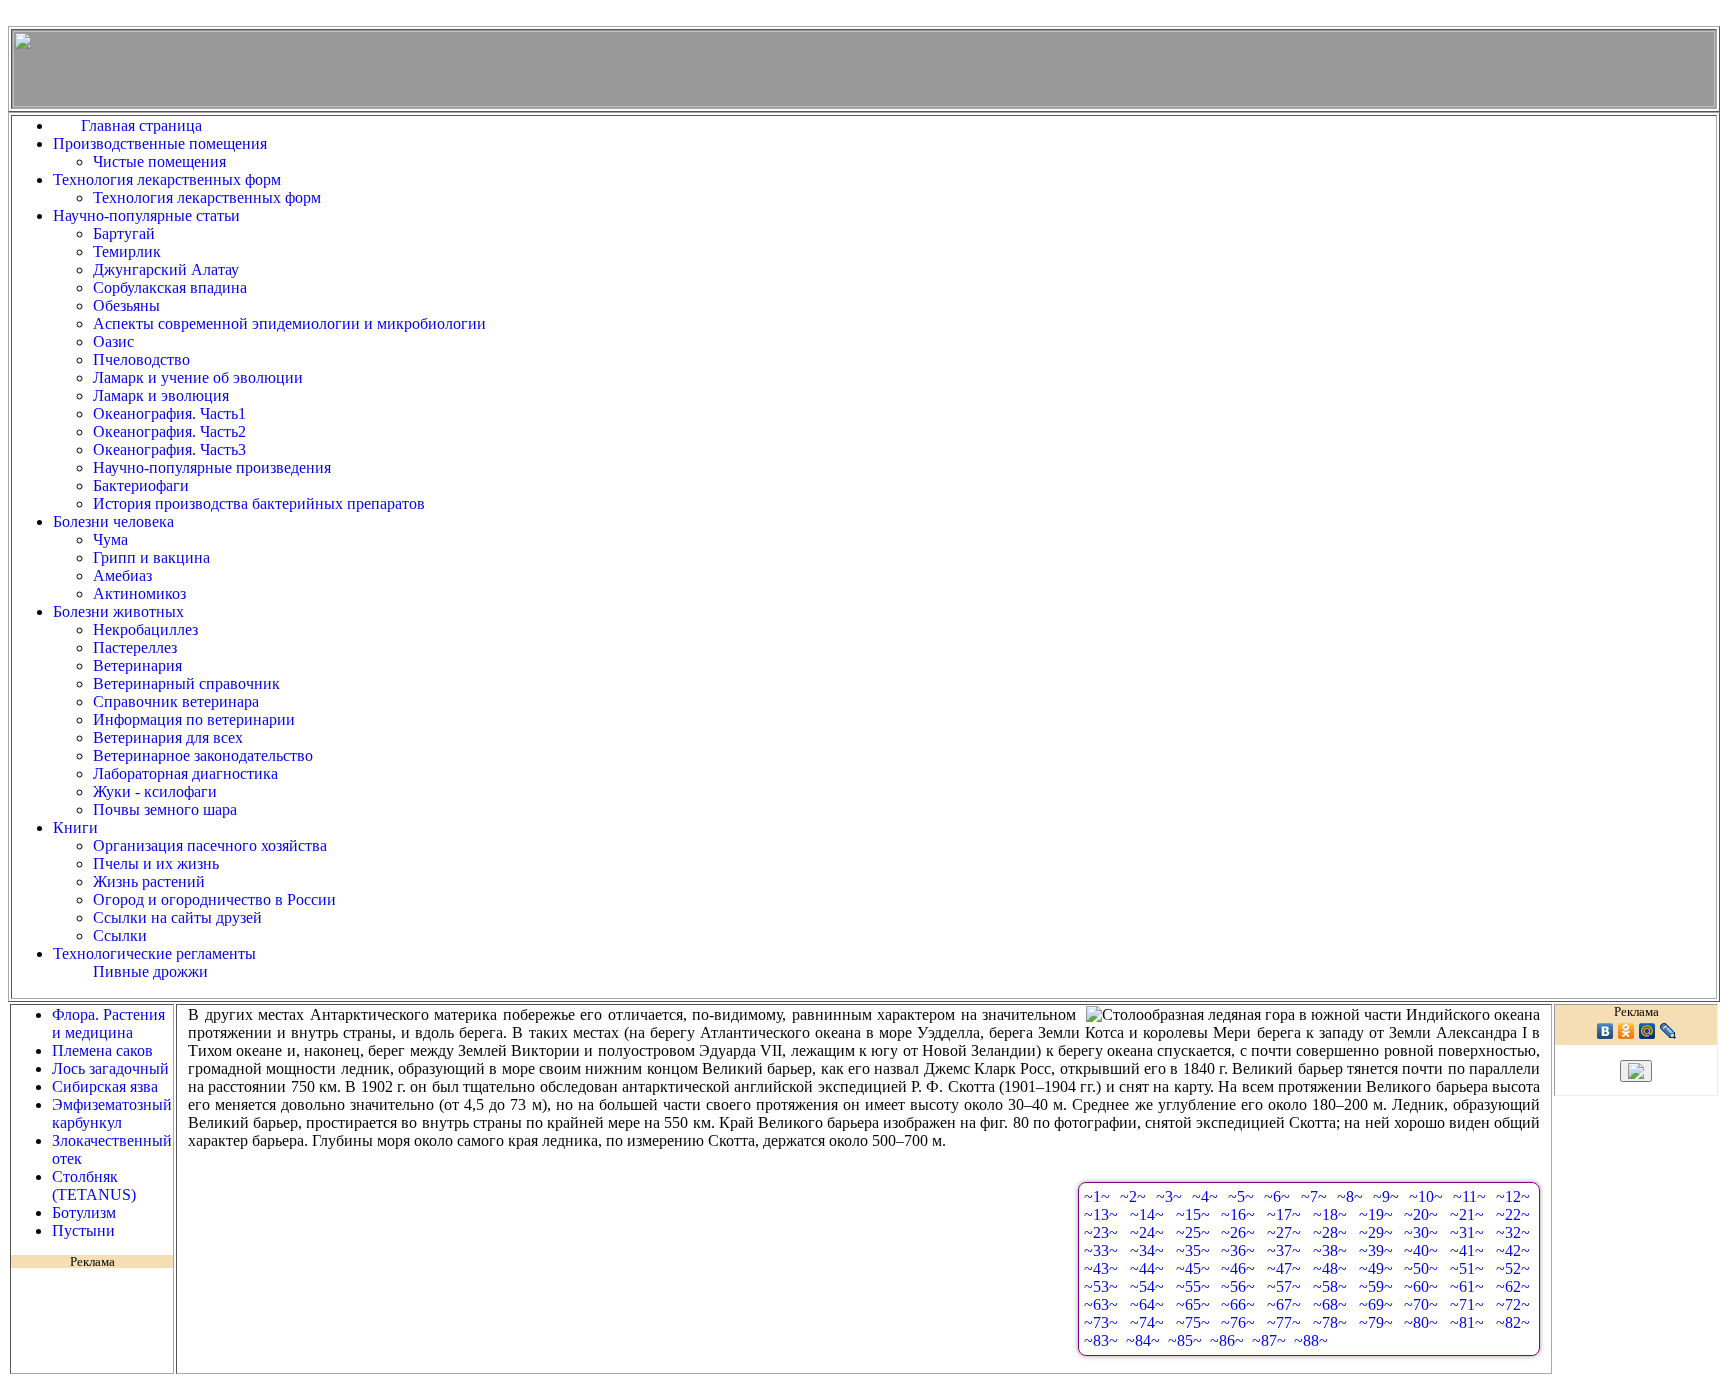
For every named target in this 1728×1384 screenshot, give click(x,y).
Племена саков (102, 1050)
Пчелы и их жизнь (156, 863)
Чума (110, 539)
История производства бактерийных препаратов (259, 503)
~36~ (1238, 1250)
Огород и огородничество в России (214, 899)
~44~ (1147, 1268)
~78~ (1330, 1322)
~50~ (1421, 1268)
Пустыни (83, 1230)
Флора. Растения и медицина (108, 1023)
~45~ (1193, 1268)
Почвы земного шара (165, 809)
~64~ (1147, 1304)
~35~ (1193, 1250)
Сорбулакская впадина (170, 287)
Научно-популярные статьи (146, 215)
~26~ (1238, 1232)
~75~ (1193, 1322)
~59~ (1376, 1286)
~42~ (1513, 1250)
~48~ (1330, 1268)
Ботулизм (84, 1212)
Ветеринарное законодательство (203, 755)
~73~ (1101, 1322)
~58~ (1330, 1286)
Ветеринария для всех (168, 737)
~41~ (1467, 1250)
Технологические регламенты (154, 953)
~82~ (1513, 1322)
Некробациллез (145, 629)
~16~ (1238, 1214)
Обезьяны (126, 305)
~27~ (1284, 1232)
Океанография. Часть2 (169, 431)
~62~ (1513, 1286)
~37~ (1284, 1250)
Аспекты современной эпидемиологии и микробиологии (289, 323)
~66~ (1238, 1304)
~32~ (1513, 1232)
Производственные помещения (160, 143)
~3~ (1169, 1196)
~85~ (1185, 1340)
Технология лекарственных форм (167, 179)
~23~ (1101, 1232)
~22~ (1513, 1214)
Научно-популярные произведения (212, 467)
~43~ (1101, 1268)
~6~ (1277, 1196)
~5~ (1241, 1196)
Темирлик (127, 251)
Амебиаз (122, 575)
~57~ (1284, 1286)
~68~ (1330, 1304)
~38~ (1330, 1250)
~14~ (1147, 1214)
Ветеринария (137, 665)
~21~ (1467, 1214)
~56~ (1238, 1286)
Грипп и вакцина (151, 557)
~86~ (1227, 1340)
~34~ (1147, 1250)
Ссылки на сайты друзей (177, 917)
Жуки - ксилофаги (155, 791)
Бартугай (124, 233)
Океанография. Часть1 (169, 413)
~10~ (1426, 1196)
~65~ (1193, 1304)
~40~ (1421, 1250)
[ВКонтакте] (1605, 1031)
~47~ (1284, 1268)
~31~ (1467, 1232)
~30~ (1421, 1232)
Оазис (113, 341)
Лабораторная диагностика (185, 773)
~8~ (1350, 1196)
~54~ (1147, 1286)
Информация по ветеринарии (194, 719)
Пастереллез (135, 647)
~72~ (1513, 1304)
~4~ (1205, 1196)
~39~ (1376, 1250)
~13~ (1101, 1214)
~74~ (1147, 1322)
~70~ (1421, 1304)
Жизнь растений (149, 881)
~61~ (1467, 1286)
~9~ (1386, 1196)
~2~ (1133, 1196)
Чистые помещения (159, 161)
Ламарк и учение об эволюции (198, 377)
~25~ (1193, 1232)
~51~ (1467, 1268)
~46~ (1238, 1268)
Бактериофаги (141, 485)
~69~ (1376, 1304)
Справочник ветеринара (176, 701)
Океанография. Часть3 (169, 449)
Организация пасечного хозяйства (210, 845)
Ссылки (120, 935)
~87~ (1269, 1340)
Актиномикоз (139, 593)
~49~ (1376, 1268)
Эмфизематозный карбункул (112, 1113)
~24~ (1147, 1232)
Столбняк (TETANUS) (94, 1185)
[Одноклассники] (1626, 1031)
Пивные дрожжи (150, 971)
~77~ (1284, 1322)
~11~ (1469, 1196)
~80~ (1421, 1322)
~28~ (1330, 1232)
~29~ (1376, 1232)
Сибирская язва (105, 1086)
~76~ (1238, 1322)
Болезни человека (113, 521)
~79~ (1376, 1322)
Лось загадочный (110, 1068)
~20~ (1421, 1214)
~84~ (1143, 1340)
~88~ (1311, 1340)
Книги (75, 827)
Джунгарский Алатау (166, 269)
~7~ (1314, 1196)
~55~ (1193, 1286)
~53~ (1101, 1286)
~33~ (1101, 1250)
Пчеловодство (141, 359)
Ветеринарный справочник (186, 683)
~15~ (1193, 1214)
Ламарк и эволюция (161, 395)
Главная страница (145, 125)
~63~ (1101, 1304)
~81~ (1467, 1322)
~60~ (1421, 1286)
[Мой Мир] (1647, 1031)
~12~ (1513, 1196)
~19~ (1376, 1214)
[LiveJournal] (1668, 1031)
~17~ (1284, 1214)
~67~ (1284, 1304)
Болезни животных (118, 611)
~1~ (1097, 1196)
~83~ (1101, 1340)
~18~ (1330, 1214)
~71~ (1467, 1304)
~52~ (1513, 1268)
